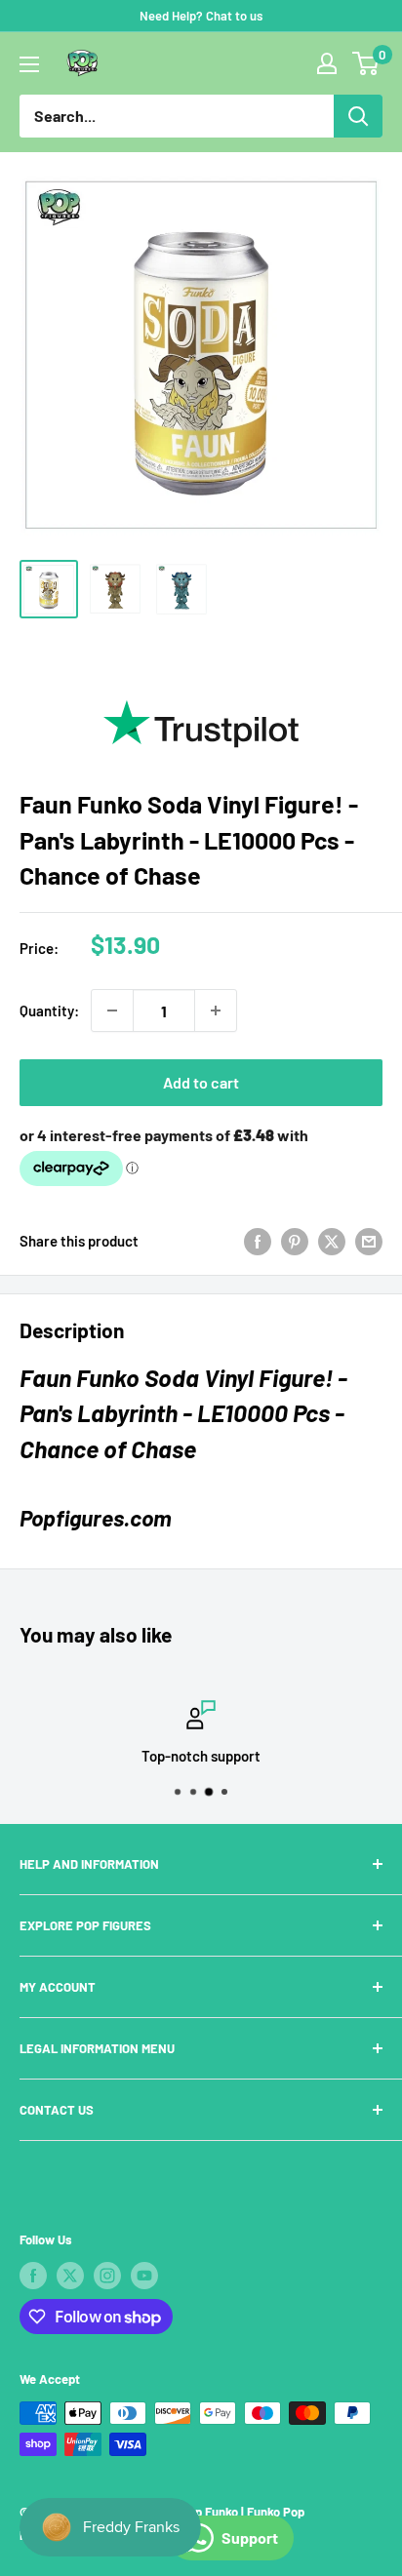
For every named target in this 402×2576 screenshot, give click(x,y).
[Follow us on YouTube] (144, 2276)
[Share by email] (369, 1241)
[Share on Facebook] (258, 1241)
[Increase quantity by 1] (216, 1011)
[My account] (327, 63)
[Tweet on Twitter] (332, 1241)
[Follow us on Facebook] (33, 2276)
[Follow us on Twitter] (70, 2276)
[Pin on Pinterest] (295, 1241)
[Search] (358, 116)
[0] (366, 63)
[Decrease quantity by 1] (112, 1011)
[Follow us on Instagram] (107, 2276)
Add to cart (201, 1082)
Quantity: (49, 1011)
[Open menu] (29, 64)
